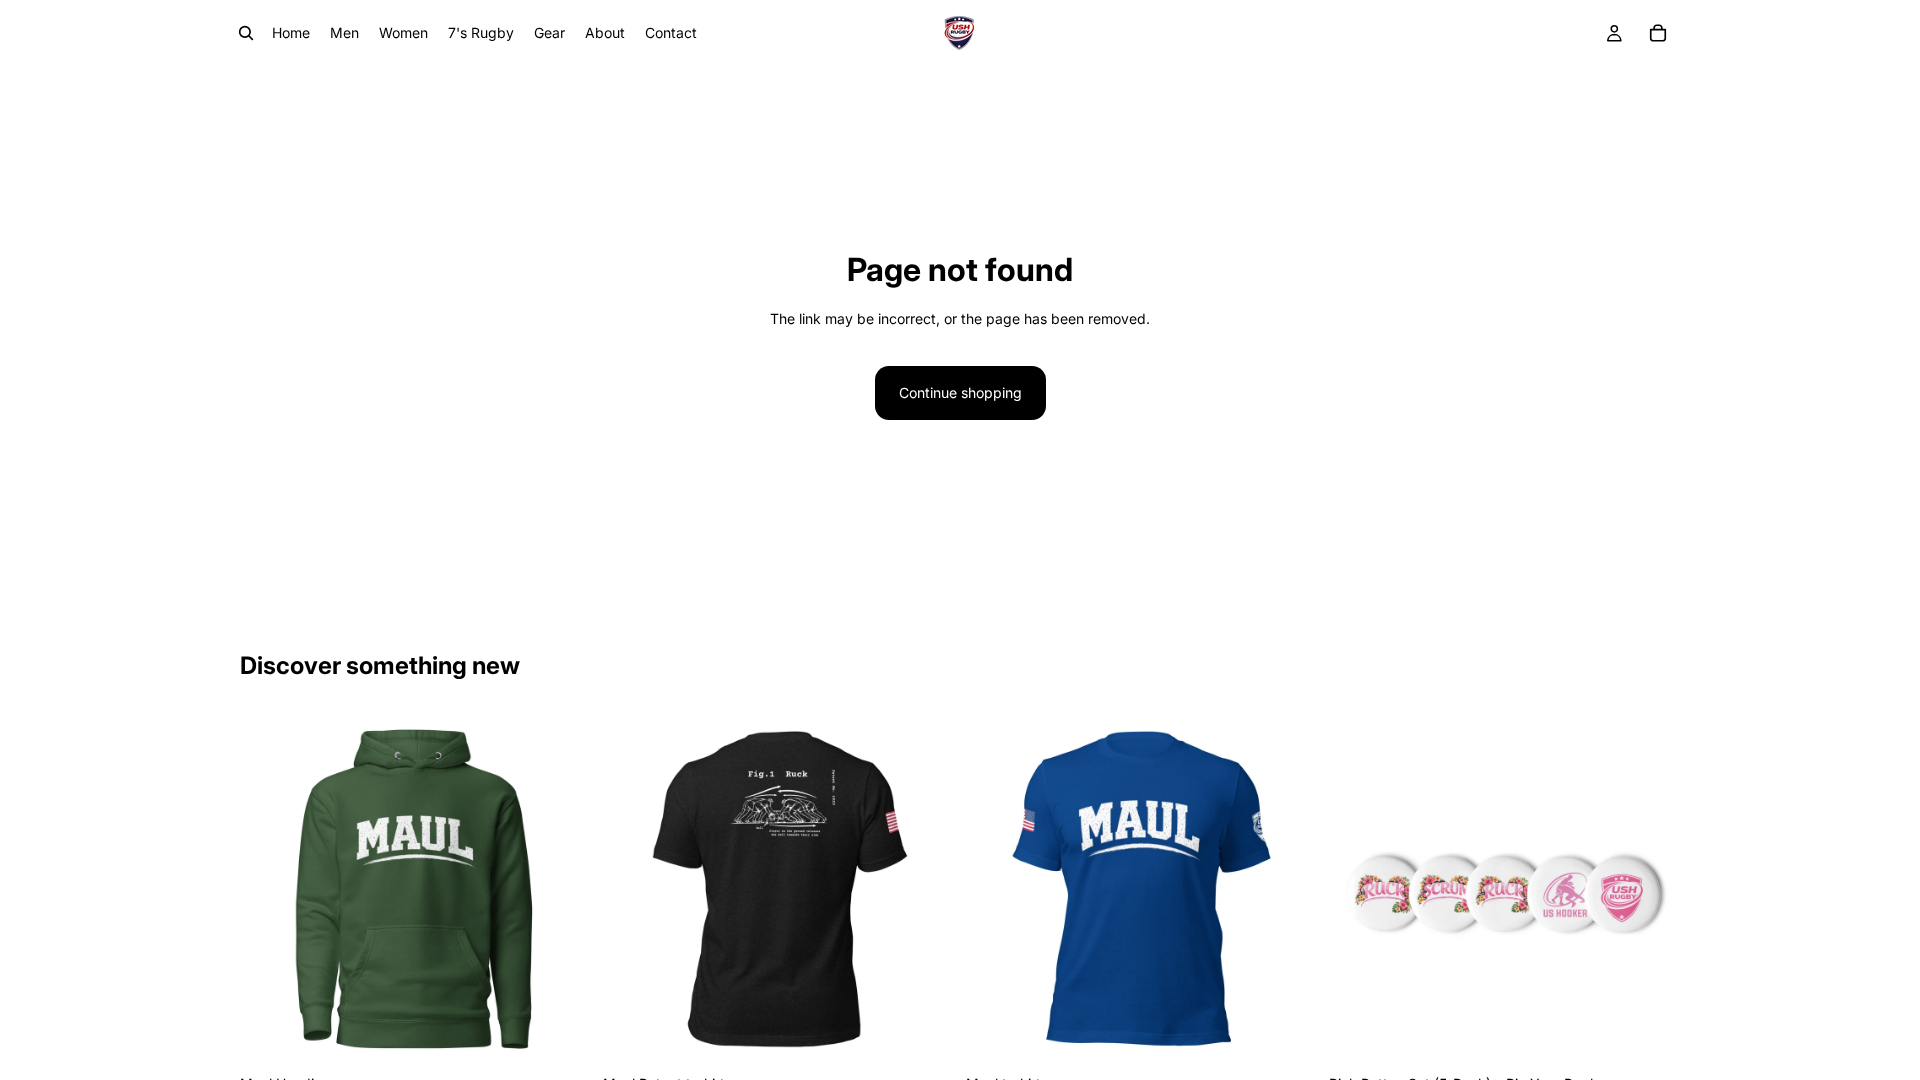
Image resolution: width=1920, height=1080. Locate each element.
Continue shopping (960, 392)
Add (1666, 1033)
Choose (577, 1033)
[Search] (246, 33)
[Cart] (1658, 33)
